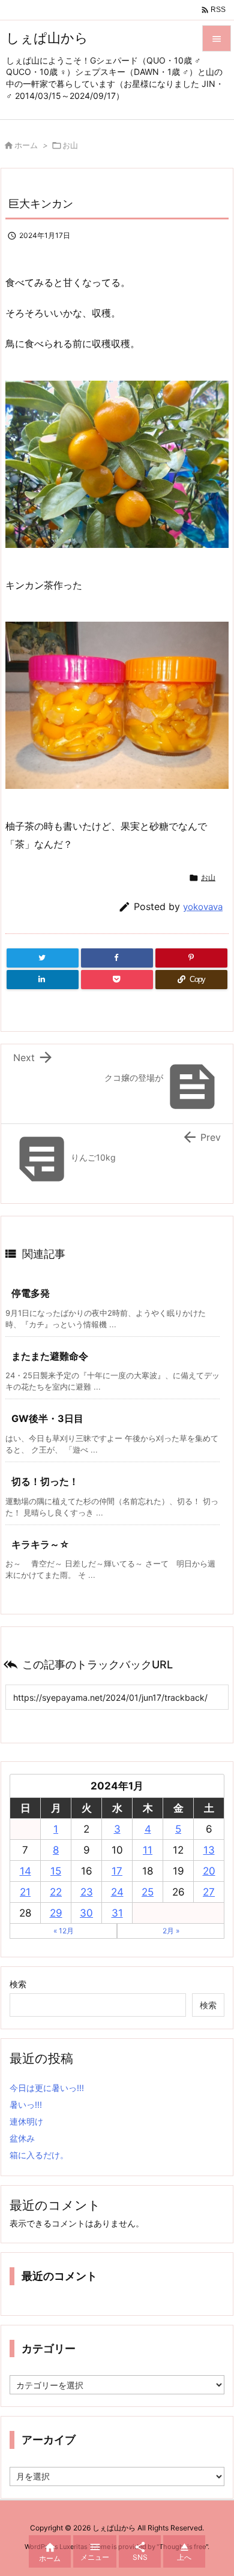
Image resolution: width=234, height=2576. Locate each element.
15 (56, 1871)
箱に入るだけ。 (39, 2155)
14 (25, 1871)
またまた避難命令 (50, 1356)
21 (25, 1892)
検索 (18, 1984)
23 (87, 1892)
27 (209, 1892)
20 (209, 1871)
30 (86, 1913)
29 (56, 1913)
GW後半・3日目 (47, 1418)
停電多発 (31, 1293)
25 (148, 1892)
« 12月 (64, 1931)
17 (117, 1871)
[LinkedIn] (43, 980)
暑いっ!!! (26, 2105)
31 (117, 1913)
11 (148, 1850)
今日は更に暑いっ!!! (47, 2088)
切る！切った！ (45, 1481)
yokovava (203, 907)
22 (56, 1892)
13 (209, 1850)
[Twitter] (43, 958)
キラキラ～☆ (40, 1544)
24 (117, 1892)
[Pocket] (117, 980)
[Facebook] (117, 958)
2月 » (171, 1931)
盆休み (22, 2138)
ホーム (26, 145)
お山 (70, 145)
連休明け (26, 2121)
